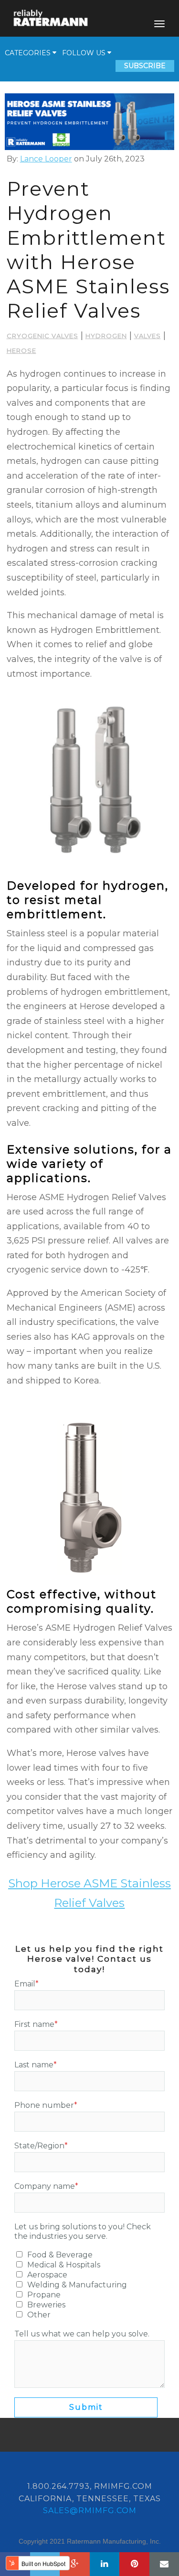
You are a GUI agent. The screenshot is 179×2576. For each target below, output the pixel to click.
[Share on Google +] (75, 2564)
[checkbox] (89, 2285)
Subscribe (145, 66)
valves (147, 336)
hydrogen (106, 336)
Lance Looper (46, 159)
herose (21, 351)
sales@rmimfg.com (90, 2511)
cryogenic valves (42, 336)
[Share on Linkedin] (105, 2564)
